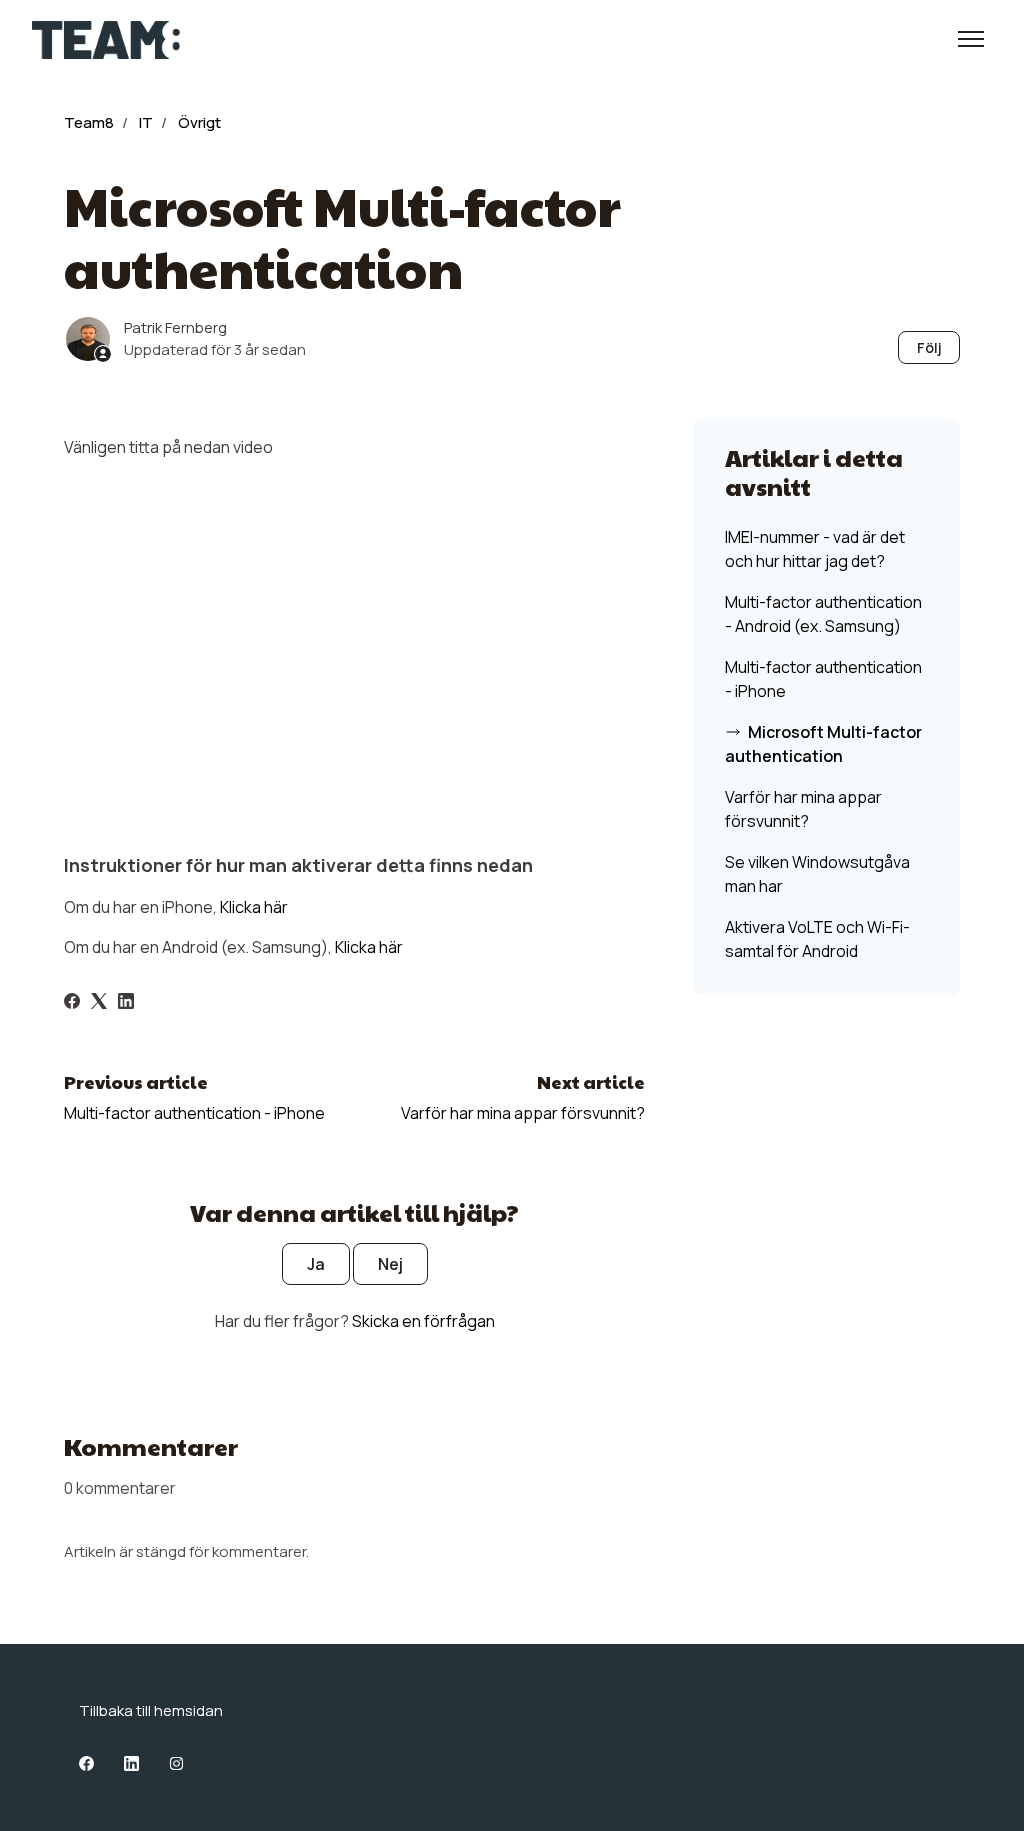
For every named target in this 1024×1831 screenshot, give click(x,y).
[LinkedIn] (126, 1003)
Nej (390, 1264)
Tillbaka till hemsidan (151, 1710)
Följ (929, 347)
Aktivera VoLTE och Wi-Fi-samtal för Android (817, 939)
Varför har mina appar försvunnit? (523, 1113)
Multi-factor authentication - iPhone (194, 1113)
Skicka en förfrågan (423, 1321)
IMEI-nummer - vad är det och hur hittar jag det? (815, 549)
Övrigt (199, 122)
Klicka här (254, 907)
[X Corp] (99, 1003)
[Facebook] (72, 1003)
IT (146, 122)
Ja (316, 1264)
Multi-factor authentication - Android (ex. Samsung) (823, 614)
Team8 (89, 122)
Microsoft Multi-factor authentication (823, 744)
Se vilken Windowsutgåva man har (817, 874)
